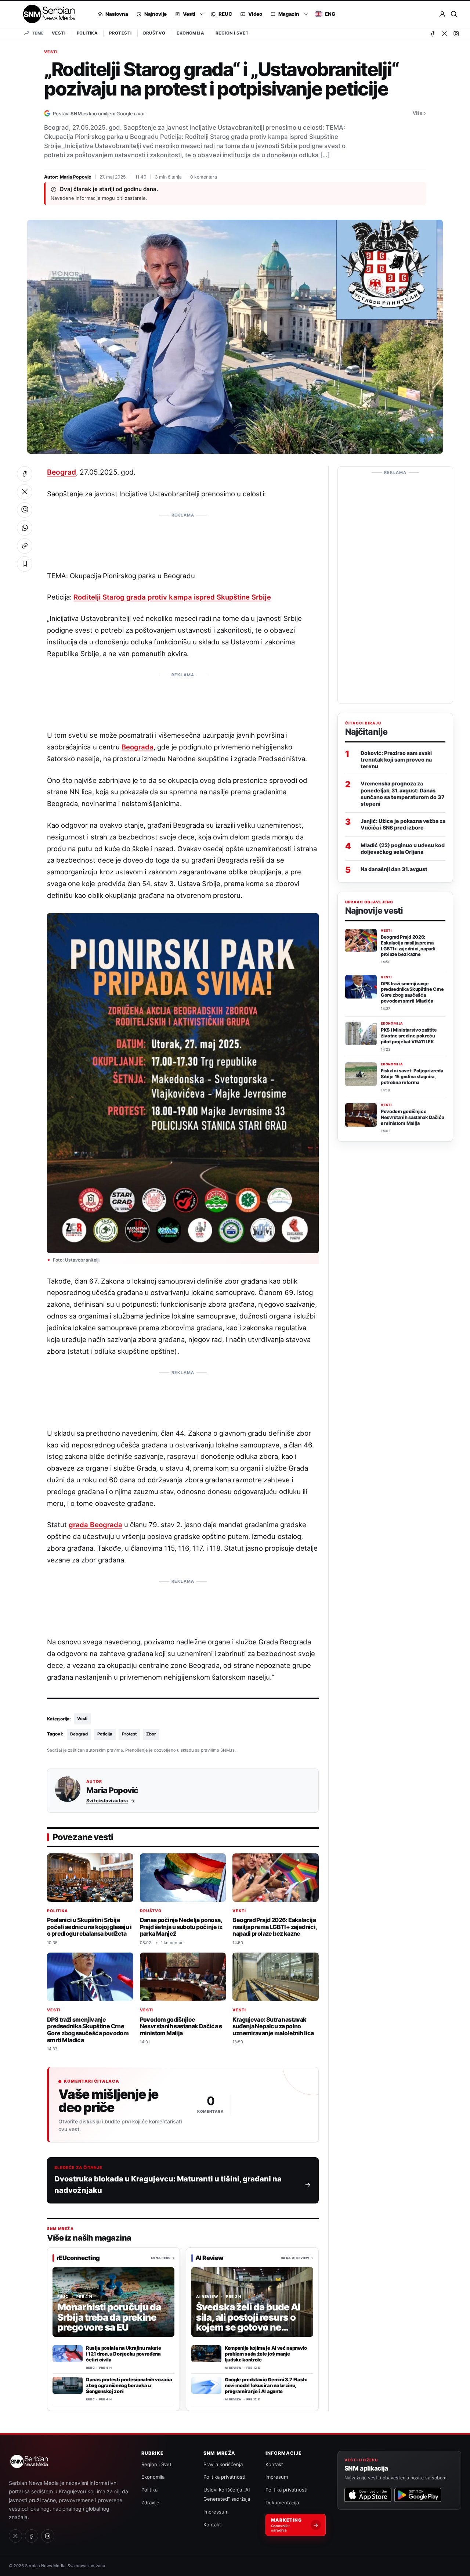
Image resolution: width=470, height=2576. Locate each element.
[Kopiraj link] (25, 546)
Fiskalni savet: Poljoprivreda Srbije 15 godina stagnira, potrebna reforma (412, 1077)
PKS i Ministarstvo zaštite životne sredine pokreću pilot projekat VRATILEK (409, 1036)
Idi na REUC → (163, 2258)
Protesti (120, 33)
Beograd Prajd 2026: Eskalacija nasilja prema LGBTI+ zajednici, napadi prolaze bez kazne (275, 1927)
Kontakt (212, 2525)
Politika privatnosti (224, 2477)
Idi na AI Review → (297, 2258)
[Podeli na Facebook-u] (25, 474)
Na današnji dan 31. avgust (394, 869)
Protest (129, 1734)
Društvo (154, 33)
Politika (87, 33)
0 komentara (204, 177)
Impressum (216, 2512)
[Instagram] (456, 33)
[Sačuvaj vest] (25, 564)
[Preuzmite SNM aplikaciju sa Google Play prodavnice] (418, 2495)
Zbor (151, 1734)
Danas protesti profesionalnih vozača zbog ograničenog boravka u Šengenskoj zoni (129, 2385)
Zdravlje (150, 2503)
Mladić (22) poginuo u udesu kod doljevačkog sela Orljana (403, 848)
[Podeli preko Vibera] (25, 510)
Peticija (105, 1734)
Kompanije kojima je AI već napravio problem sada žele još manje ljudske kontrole (266, 2354)
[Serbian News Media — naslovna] (46, 14)
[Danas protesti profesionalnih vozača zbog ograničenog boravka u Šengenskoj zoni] (68, 2385)
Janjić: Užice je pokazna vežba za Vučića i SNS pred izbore (403, 824)
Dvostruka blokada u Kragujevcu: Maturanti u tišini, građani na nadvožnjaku (168, 2185)
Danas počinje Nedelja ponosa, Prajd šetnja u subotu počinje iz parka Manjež (181, 1927)
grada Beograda (95, 1525)
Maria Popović (75, 177)
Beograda (138, 747)
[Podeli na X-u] (25, 492)
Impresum (277, 2477)
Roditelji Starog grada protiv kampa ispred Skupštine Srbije (172, 597)
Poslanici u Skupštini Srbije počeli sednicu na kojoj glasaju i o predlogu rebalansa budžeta (89, 1927)
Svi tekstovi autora (107, 1801)
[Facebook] (433, 33)
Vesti (59, 33)
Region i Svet (232, 33)
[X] (444, 33)
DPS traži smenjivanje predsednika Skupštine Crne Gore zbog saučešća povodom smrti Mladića (88, 2029)
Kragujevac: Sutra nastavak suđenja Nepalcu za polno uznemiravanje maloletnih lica (273, 2026)
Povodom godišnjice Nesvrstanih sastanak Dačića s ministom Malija (181, 2026)
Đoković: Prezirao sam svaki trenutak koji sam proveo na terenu (396, 759)
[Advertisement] (183, 538)
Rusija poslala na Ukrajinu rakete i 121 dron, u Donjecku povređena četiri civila (123, 2354)
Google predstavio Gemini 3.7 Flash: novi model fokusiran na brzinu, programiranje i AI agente (266, 2385)
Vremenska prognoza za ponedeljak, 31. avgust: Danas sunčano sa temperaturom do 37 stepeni (403, 794)
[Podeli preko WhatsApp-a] (25, 528)
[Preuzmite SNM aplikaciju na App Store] (368, 2495)
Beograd (62, 472)
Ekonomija (190, 33)
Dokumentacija (282, 2503)
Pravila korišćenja (223, 2464)
